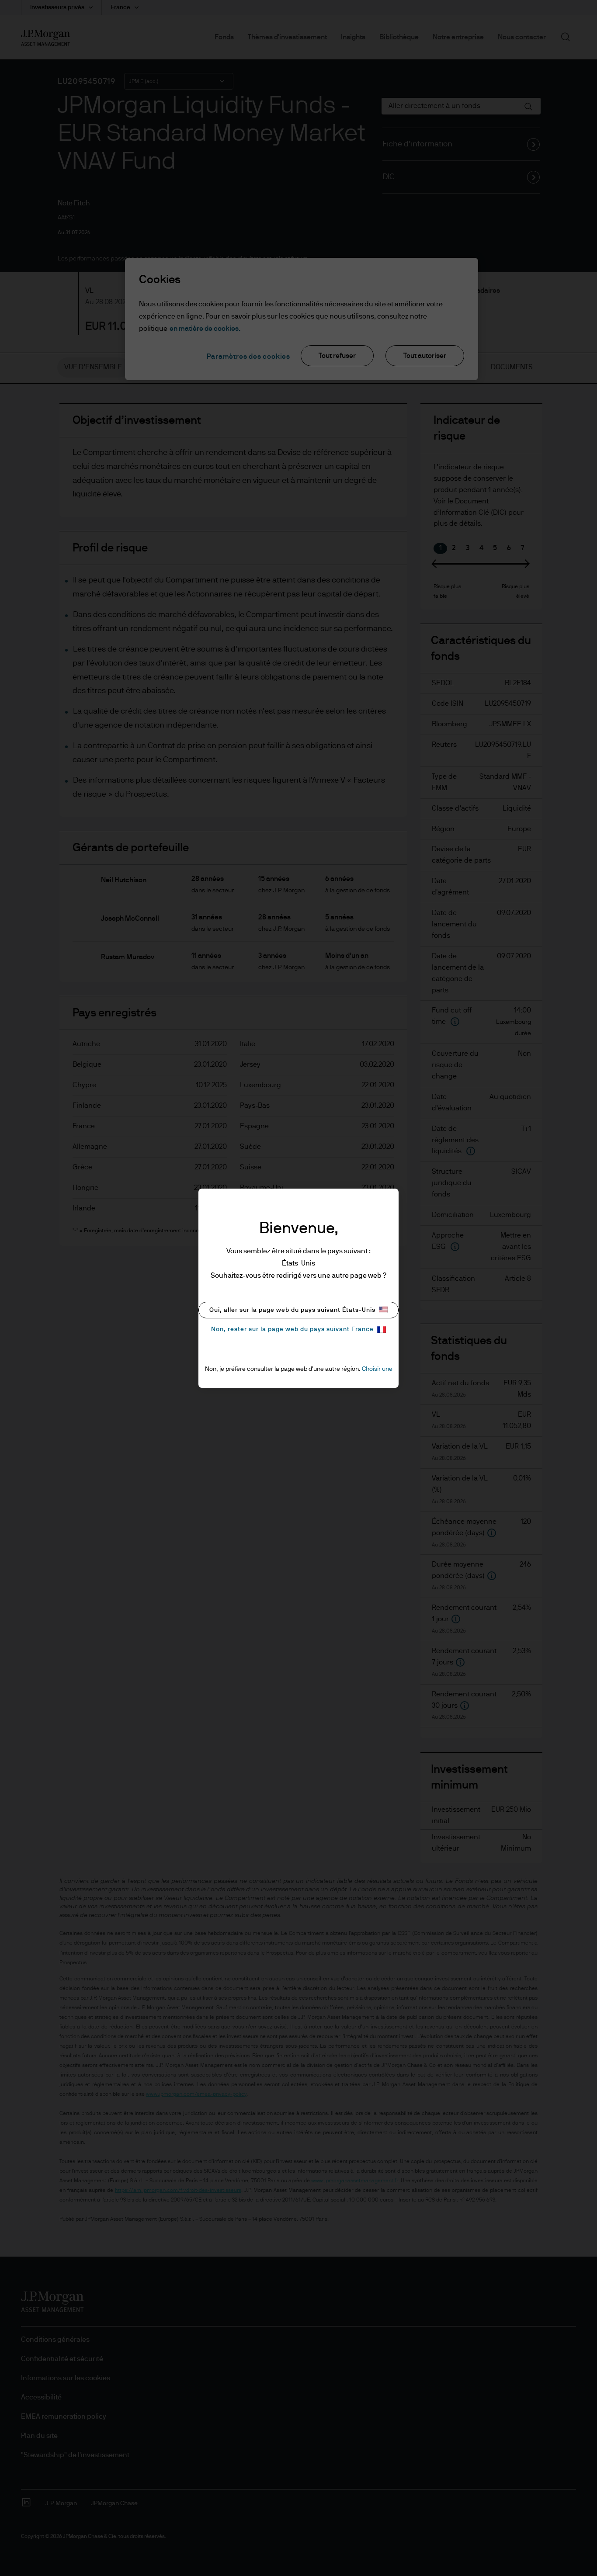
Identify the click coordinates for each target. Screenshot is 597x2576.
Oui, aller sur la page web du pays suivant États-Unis (292, 1310)
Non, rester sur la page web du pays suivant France (292, 1329)
